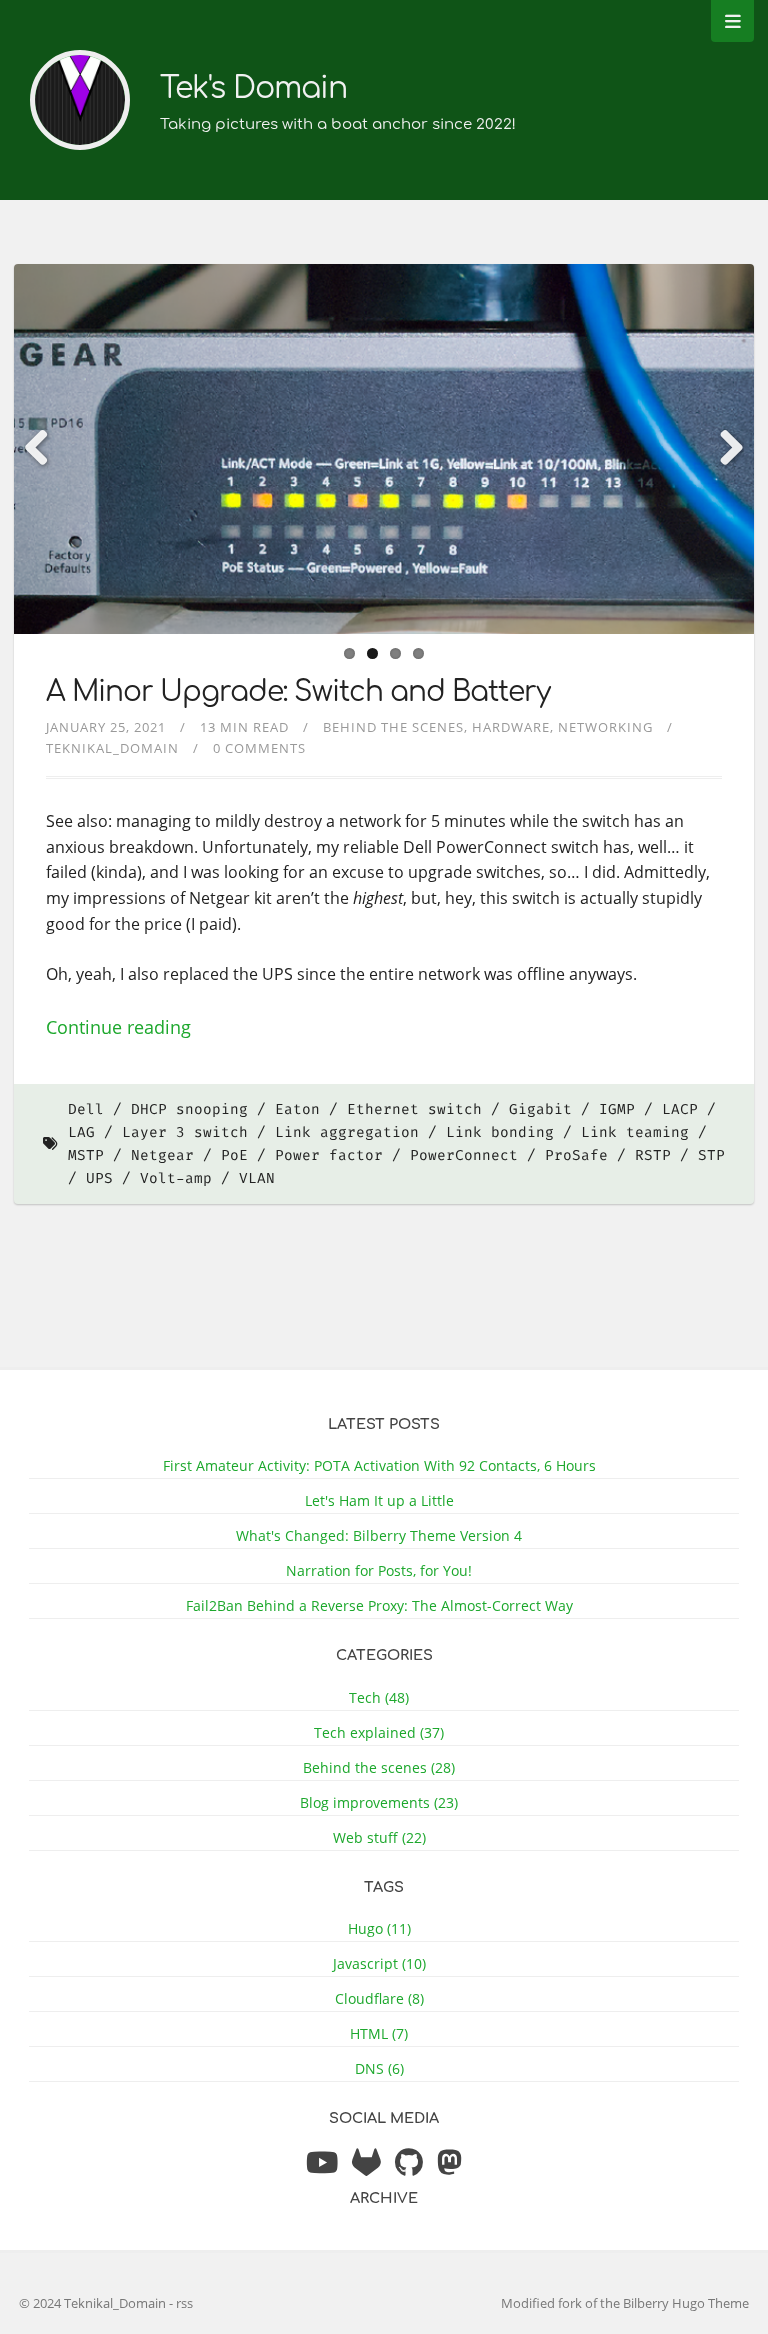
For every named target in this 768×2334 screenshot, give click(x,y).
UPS (99, 1178)
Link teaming (635, 1132)
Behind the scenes (393, 727)
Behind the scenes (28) (379, 1767)
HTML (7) (379, 2033)
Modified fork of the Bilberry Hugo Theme (625, 2303)
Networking (605, 727)
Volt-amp (176, 1178)
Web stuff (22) (379, 1837)
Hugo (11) (379, 1928)
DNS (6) (379, 2068)
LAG (81, 1132)
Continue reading (118, 1027)
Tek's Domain (253, 88)
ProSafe (576, 1155)
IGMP (617, 1109)
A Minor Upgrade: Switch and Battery (298, 692)
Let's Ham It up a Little (379, 1500)
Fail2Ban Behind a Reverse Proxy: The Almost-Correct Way (379, 1605)
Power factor (329, 1155)
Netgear (162, 1155)
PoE (234, 1155)
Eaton (297, 1109)
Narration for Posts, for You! (379, 1570)
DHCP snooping (189, 1109)
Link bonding (500, 1132)
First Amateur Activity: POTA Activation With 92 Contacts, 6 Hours (379, 1465)
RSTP (653, 1155)
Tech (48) (379, 1697)
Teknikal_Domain (112, 748)
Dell (86, 1109)
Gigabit (540, 1109)
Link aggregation (347, 1132)
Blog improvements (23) (379, 1802)
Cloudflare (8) (379, 1998)
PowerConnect (464, 1155)
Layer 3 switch (185, 1132)
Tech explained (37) (379, 1732)
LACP (680, 1109)
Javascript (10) (379, 1963)
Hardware (511, 727)
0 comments (259, 748)
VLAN (257, 1178)
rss (184, 2303)
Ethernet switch (414, 1109)
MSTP (86, 1155)
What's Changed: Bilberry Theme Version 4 (379, 1535)
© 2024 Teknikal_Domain (94, 2303)
